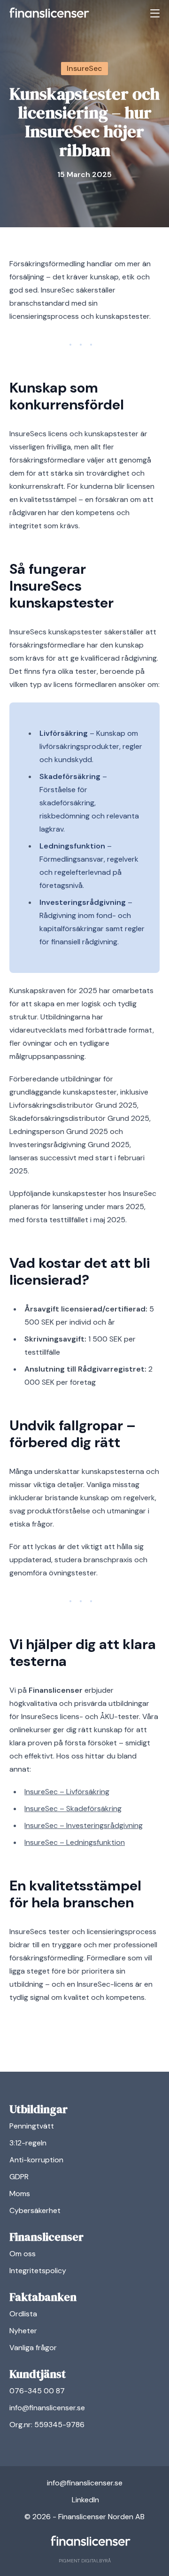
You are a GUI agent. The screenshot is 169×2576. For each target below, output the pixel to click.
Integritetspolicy (38, 2271)
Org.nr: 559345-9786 (47, 2425)
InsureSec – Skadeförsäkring (73, 1809)
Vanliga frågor (33, 2348)
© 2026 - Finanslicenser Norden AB (84, 2517)
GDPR (19, 2177)
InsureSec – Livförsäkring (67, 1792)
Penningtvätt (32, 2126)
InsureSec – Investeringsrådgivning (84, 1825)
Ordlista (23, 2314)
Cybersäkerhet (35, 2210)
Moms (20, 2194)
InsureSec (84, 68)
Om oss (23, 2254)
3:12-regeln (28, 2143)
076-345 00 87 (37, 2391)
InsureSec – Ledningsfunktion (75, 1842)
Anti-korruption (36, 2160)
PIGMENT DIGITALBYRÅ (85, 2561)
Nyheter (23, 2331)
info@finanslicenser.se (47, 2408)
